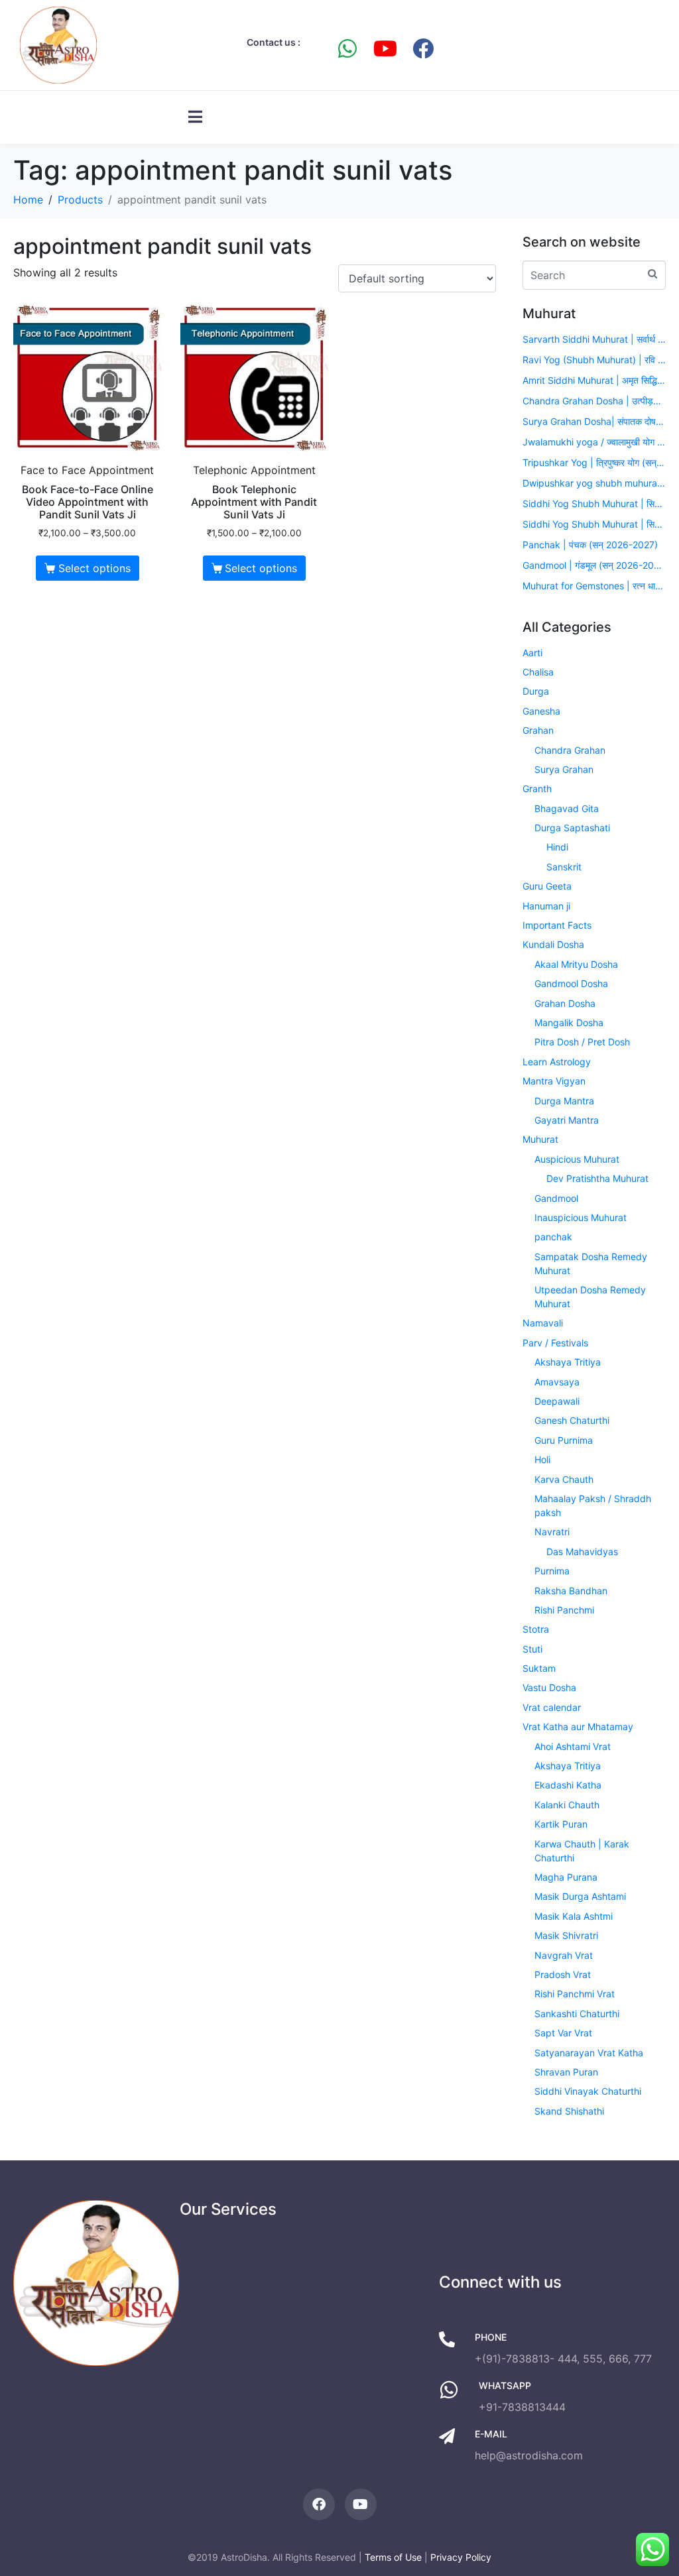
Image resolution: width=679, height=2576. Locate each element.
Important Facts (557, 925)
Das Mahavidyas (582, 1551)
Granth (537, 789)
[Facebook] (423, 48)
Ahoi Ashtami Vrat (573, 1746)
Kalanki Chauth (567, 1805)
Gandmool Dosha (571, 983)
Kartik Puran (561, 1824)
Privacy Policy (461, 2557)
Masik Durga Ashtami (580, 1896)
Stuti (532, 1649)
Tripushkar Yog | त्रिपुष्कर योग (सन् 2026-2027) (594, 462)
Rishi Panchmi (564, 1610)
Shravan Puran (566, 2072)
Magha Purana (566, 1877)
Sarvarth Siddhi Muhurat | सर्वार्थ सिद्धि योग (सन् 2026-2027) (594, 339)
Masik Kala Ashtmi (574, 1916)
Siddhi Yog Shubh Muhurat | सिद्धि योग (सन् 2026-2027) (594, 503)
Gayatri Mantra (567, 1120)
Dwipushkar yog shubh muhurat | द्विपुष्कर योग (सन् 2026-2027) (594, 483)
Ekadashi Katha (568, 1785)
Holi (542, 1459)
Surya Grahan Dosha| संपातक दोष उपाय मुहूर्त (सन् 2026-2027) (594, 421)
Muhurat (540, 1139)
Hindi (557, 847)
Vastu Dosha (549, 1687)
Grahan (538, 730)
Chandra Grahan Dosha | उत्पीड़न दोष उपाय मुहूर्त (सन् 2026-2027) (594, 401)
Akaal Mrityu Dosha (576, 964)
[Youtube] (385, 48)
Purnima (552, 1571)
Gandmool (556, 1198)
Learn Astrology (557, 1062)
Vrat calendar (552, 1707)
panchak (553, 1237)
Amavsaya (557, 1382)
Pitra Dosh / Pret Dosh (582, 1042)
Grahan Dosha (565, 1003)
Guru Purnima (564, 1440)
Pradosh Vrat (563, 1974)
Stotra (536, 1629)
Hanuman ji (546, 906)
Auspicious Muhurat (577, 1159)
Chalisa (538, 672)
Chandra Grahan (570, 750)
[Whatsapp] (347, 48)
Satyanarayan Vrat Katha (589, 2053)
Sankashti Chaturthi (577, 2014)
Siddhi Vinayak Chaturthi (588, 2091)
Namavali (543, 1323)
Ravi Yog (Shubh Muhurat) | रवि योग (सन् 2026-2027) (594, 360)
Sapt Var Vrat (563, 2033)
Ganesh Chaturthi (572, 1420)
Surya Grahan (564, 769)
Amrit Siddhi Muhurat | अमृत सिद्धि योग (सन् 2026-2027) (594, 380)
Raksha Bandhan (571, 1591)
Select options (94, 568)
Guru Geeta (547, 886)
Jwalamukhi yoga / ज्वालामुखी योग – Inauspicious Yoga (594, 442)
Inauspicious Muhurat (581, 1217)
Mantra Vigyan (554, 1081)
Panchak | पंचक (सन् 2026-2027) (590, 545)
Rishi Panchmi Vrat (575, 1994)
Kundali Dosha (553, 944)
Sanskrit (564, 867)
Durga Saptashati (572, 828)
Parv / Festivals (555, 1343)
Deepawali (557, 1401)
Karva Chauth (564, 1479)
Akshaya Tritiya (568, 1362)
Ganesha (541, 711)
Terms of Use (393, 2557)
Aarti (532, 653)
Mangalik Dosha (569, 1023)
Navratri (552, 1532)
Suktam (539, 1668)
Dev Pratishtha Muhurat (597, 1178)
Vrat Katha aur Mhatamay (578, 1727)
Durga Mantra (564, 1101)
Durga (536, 691)
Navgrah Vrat (564, 1955)
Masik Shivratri (566, 1935)
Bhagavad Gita (567, 808)
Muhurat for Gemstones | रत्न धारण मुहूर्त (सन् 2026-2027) (594, 586)
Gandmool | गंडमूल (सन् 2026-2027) (594, 565)
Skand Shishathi (569, 2111)
